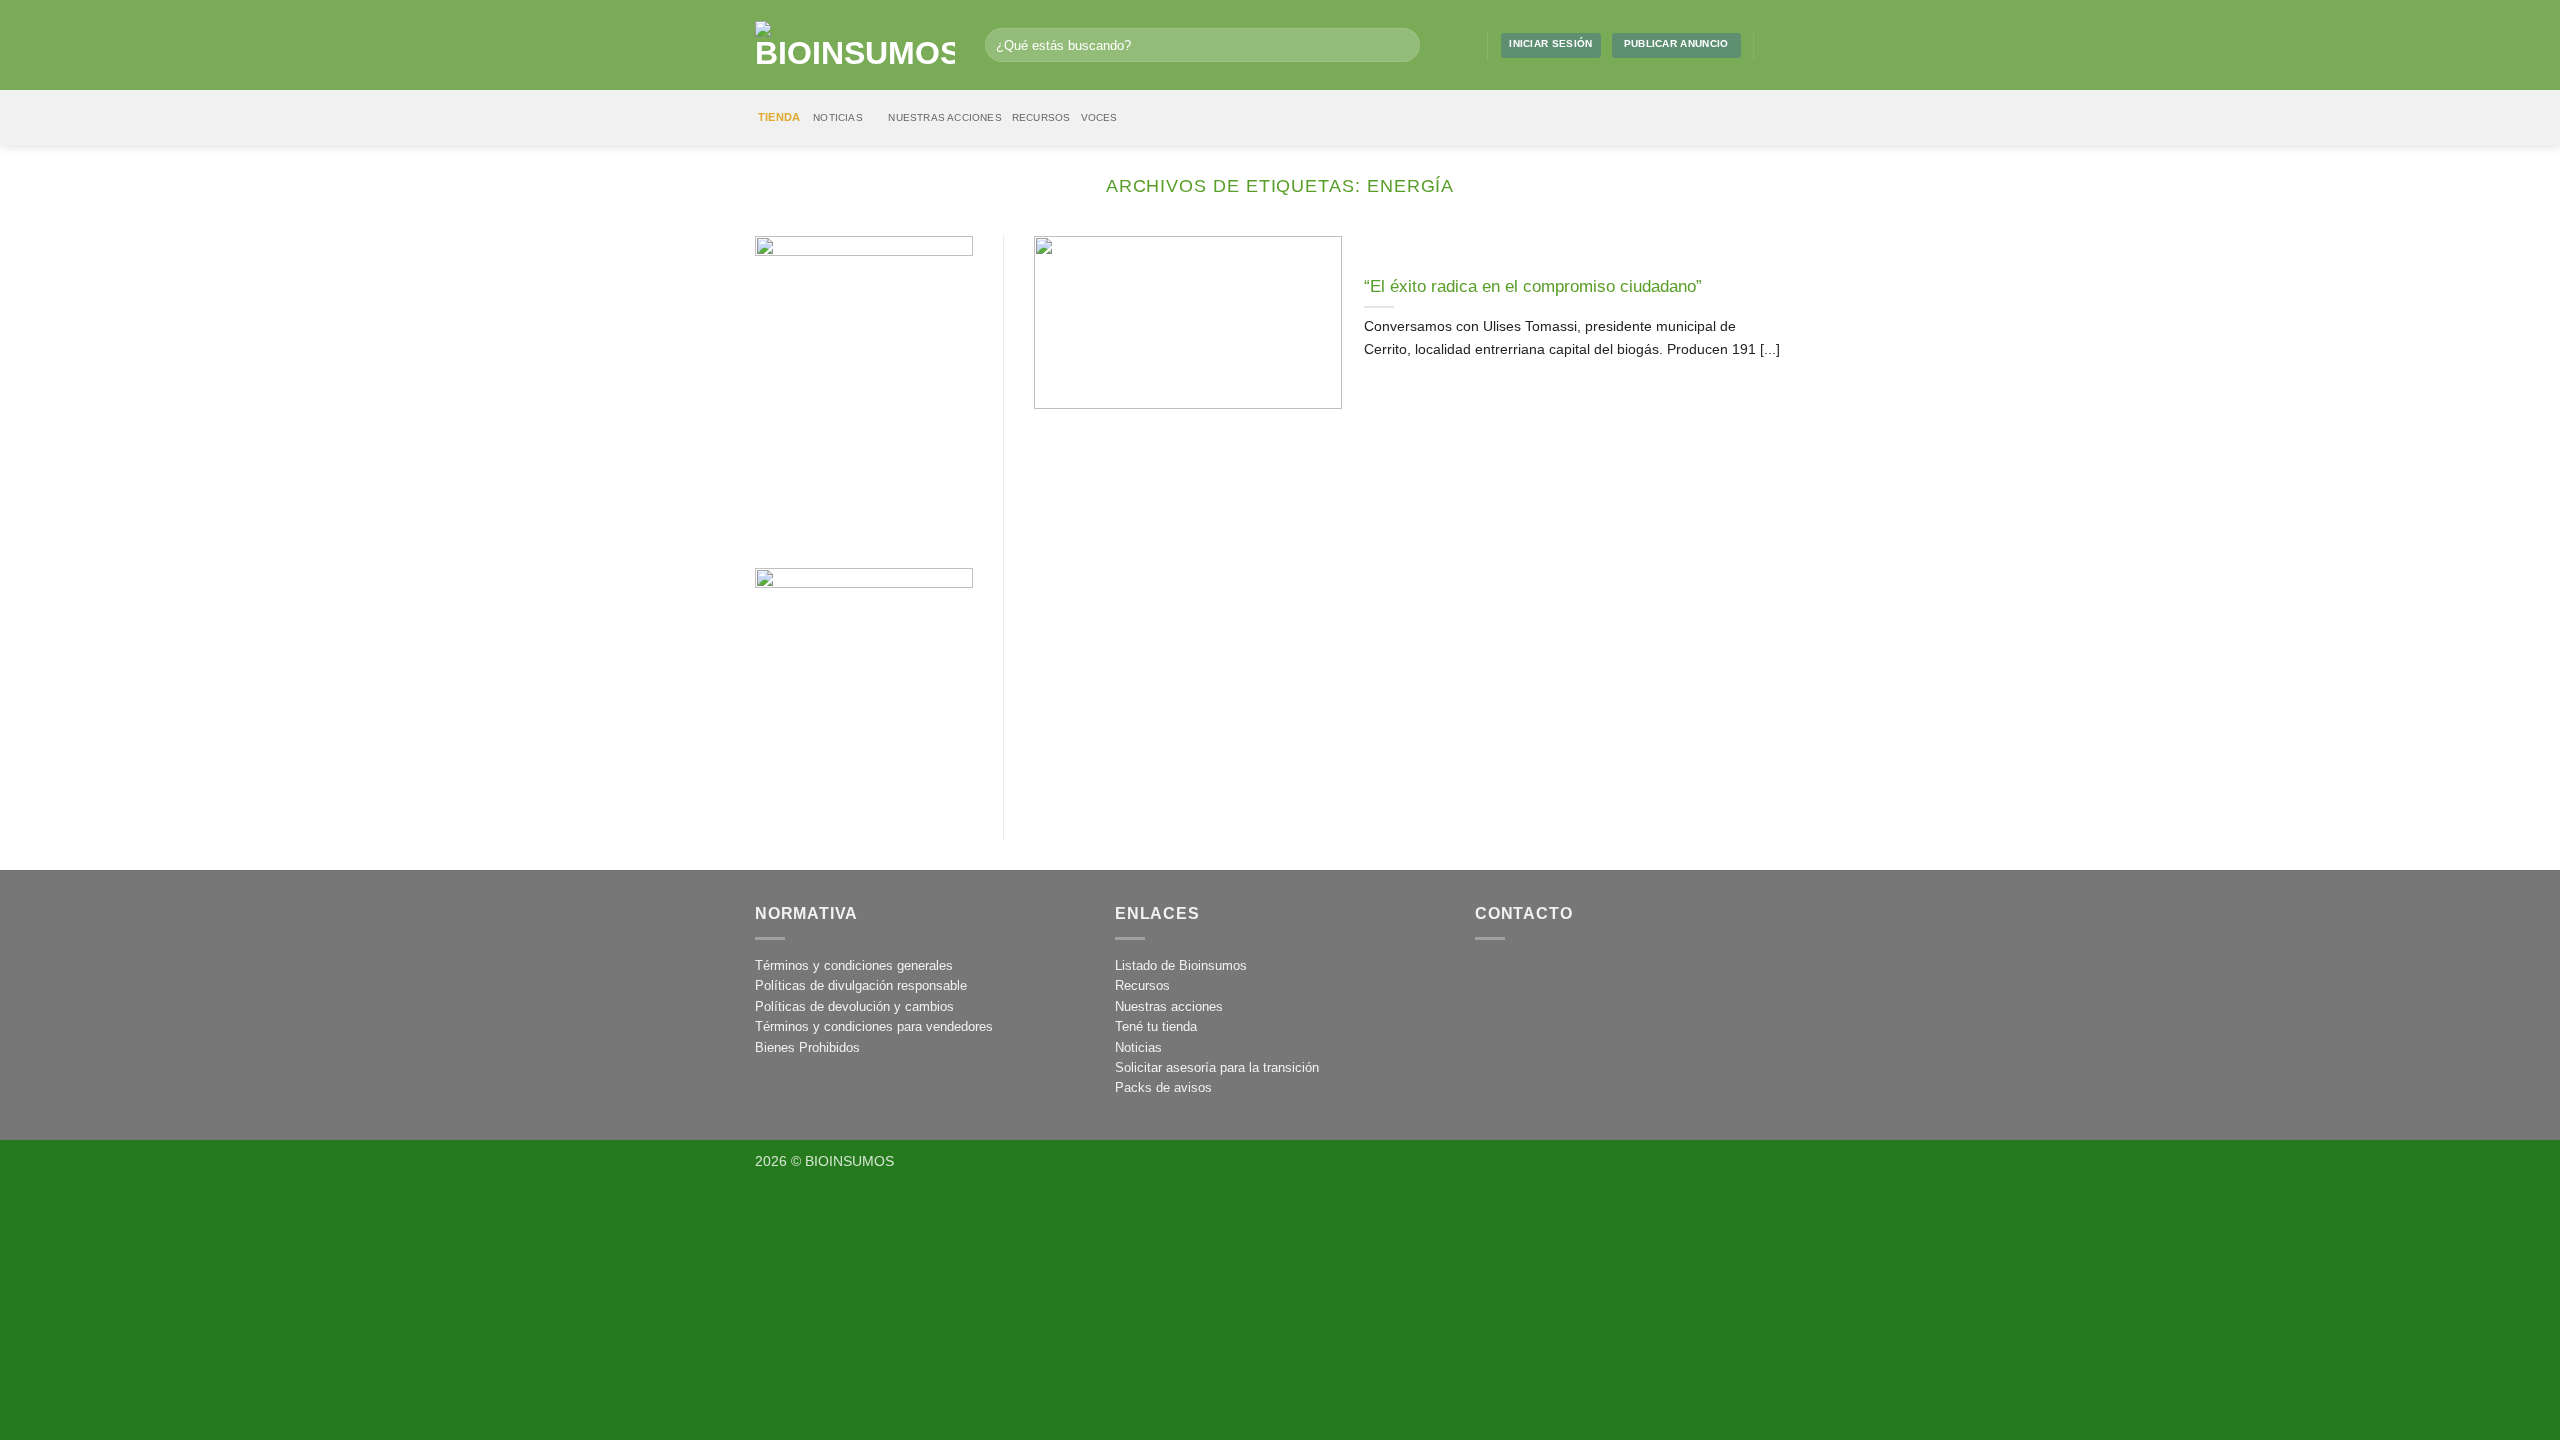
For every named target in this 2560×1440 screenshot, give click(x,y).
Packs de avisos (1163, 1087)
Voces (1099, 117)
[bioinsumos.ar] (855, 45)
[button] (1464, 45)
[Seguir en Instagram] (1773, 44)
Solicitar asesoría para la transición (1217, 1067)
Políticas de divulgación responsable (861, 985)
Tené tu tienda (1156, 1026)
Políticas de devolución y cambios (854, 1006)
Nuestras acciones (945, 117)
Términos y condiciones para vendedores (874, 1026)
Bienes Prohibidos (807, 1047)
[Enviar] (1400, 45)
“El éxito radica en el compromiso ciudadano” (1533, 286)
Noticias (838, 117)
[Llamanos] (1582, 978)
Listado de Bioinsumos (1181, 965)
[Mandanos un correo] (1794, 44)
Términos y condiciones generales (854, 965)
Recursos (1041, 117)
